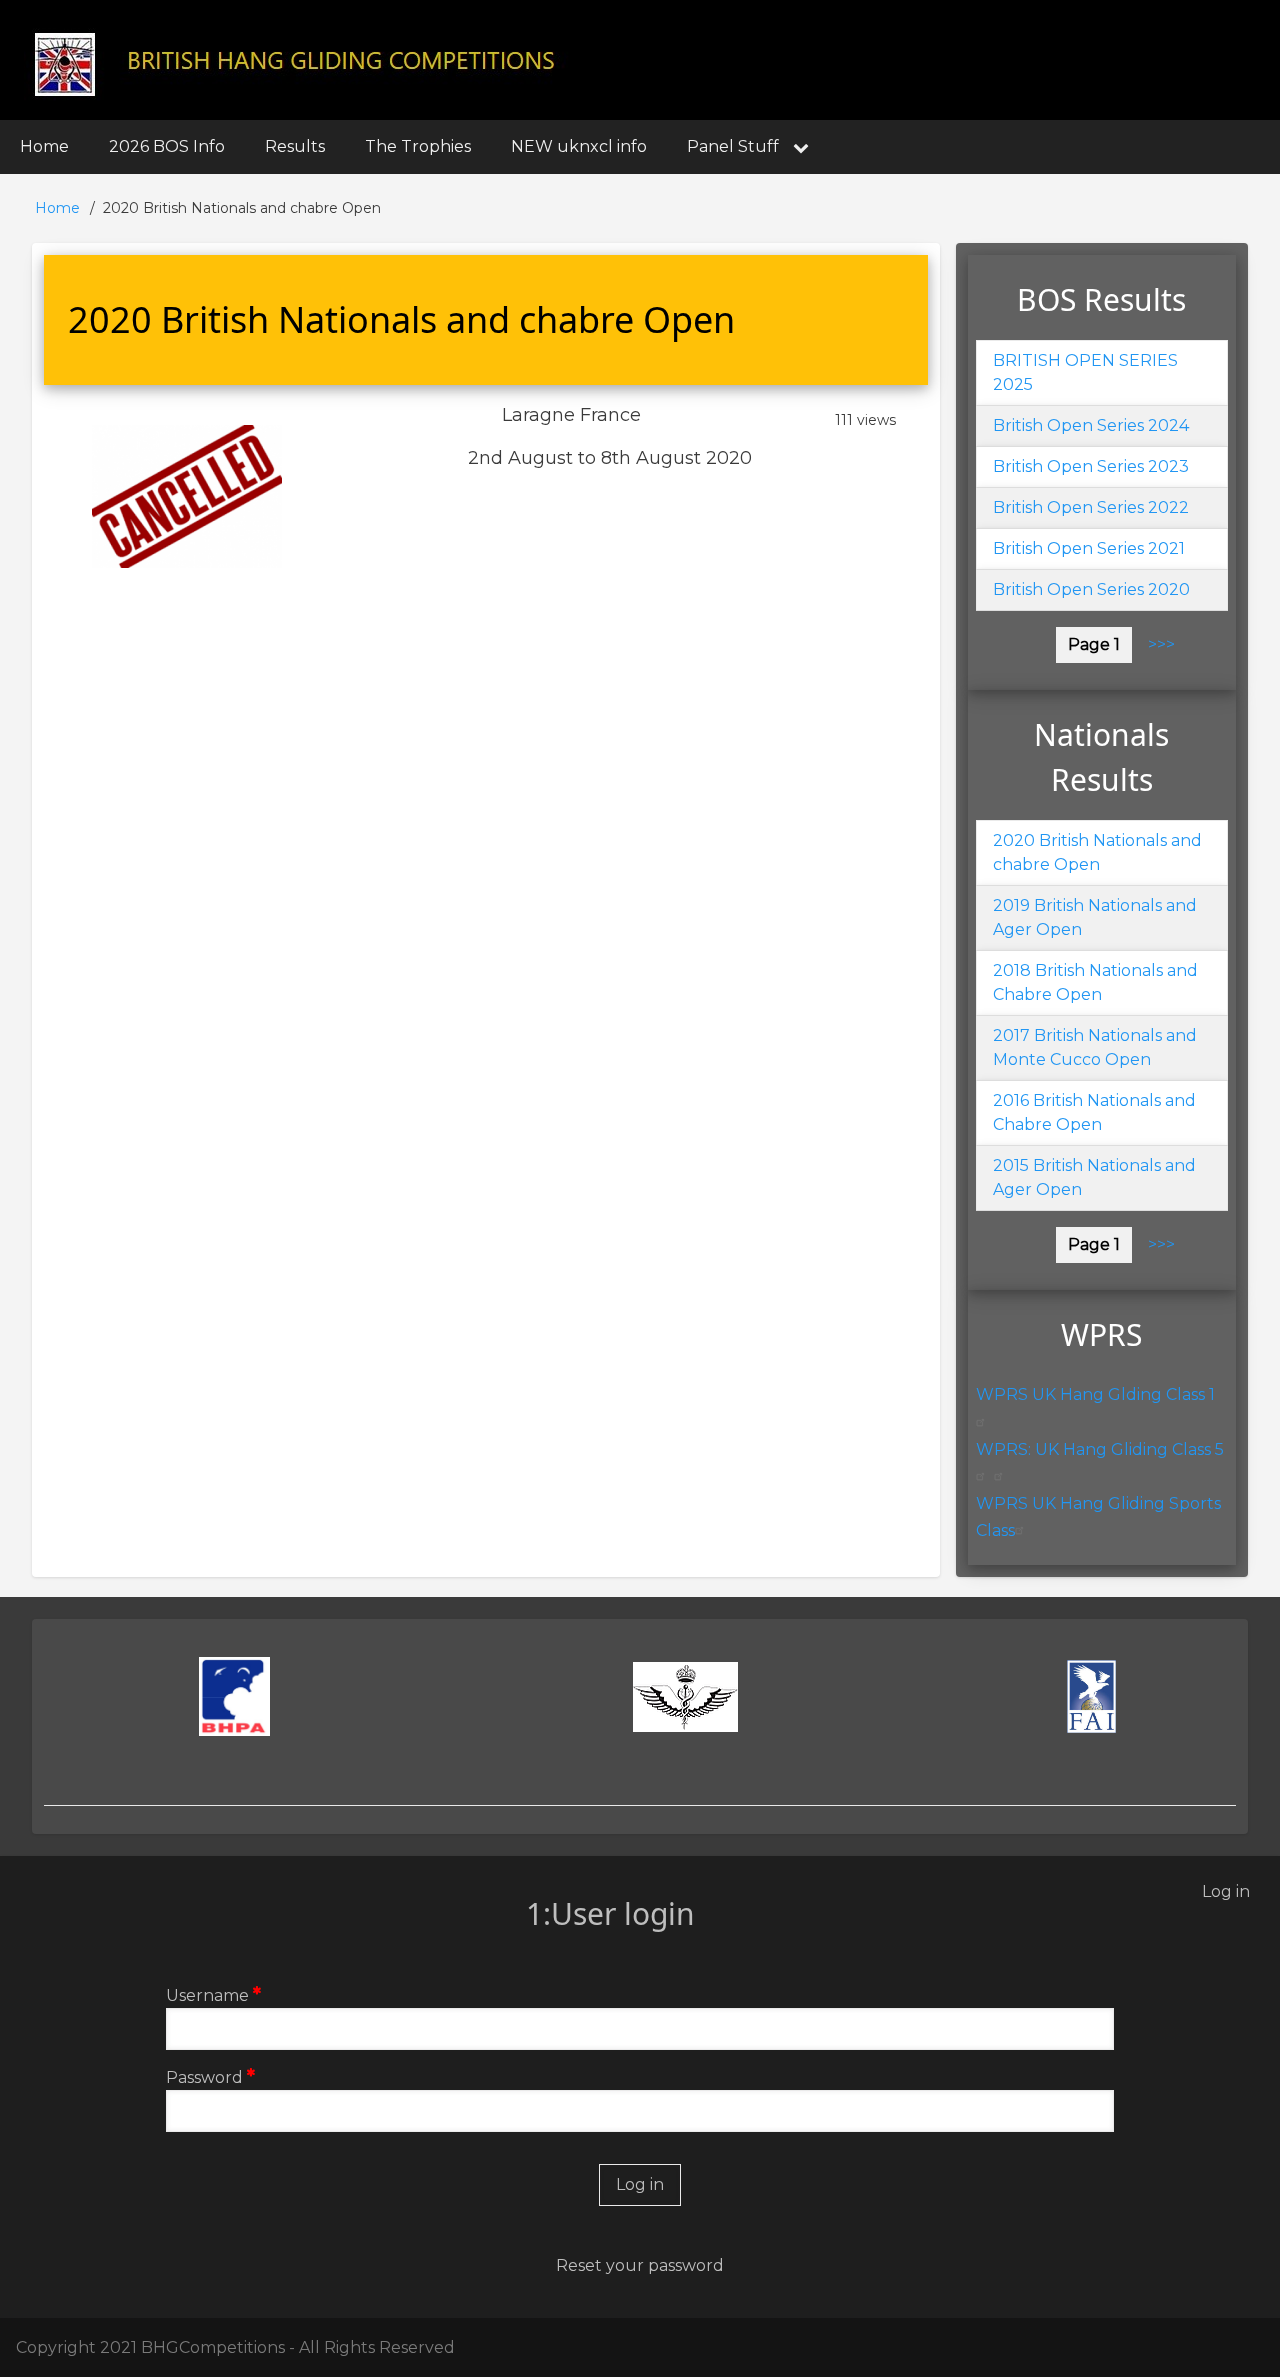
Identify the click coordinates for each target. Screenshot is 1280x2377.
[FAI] (1091, 1697)
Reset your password (640, 2265)
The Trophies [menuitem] (418, 146)
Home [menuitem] (44, 146)
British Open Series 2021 (1089, 548)
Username (207, 1995)
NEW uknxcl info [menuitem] (579, 146)
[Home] (297, 62)
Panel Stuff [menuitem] (733, 146)
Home (57, 208)
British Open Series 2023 (1091, 466)
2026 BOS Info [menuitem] (167, 146)
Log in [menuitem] (1226, 1891)
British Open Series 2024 (1091, 425)
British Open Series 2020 (1091, 589)
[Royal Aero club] (686, 1697)
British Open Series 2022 (1091, 507)
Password (204, 2077)
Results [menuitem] (295, 146)
